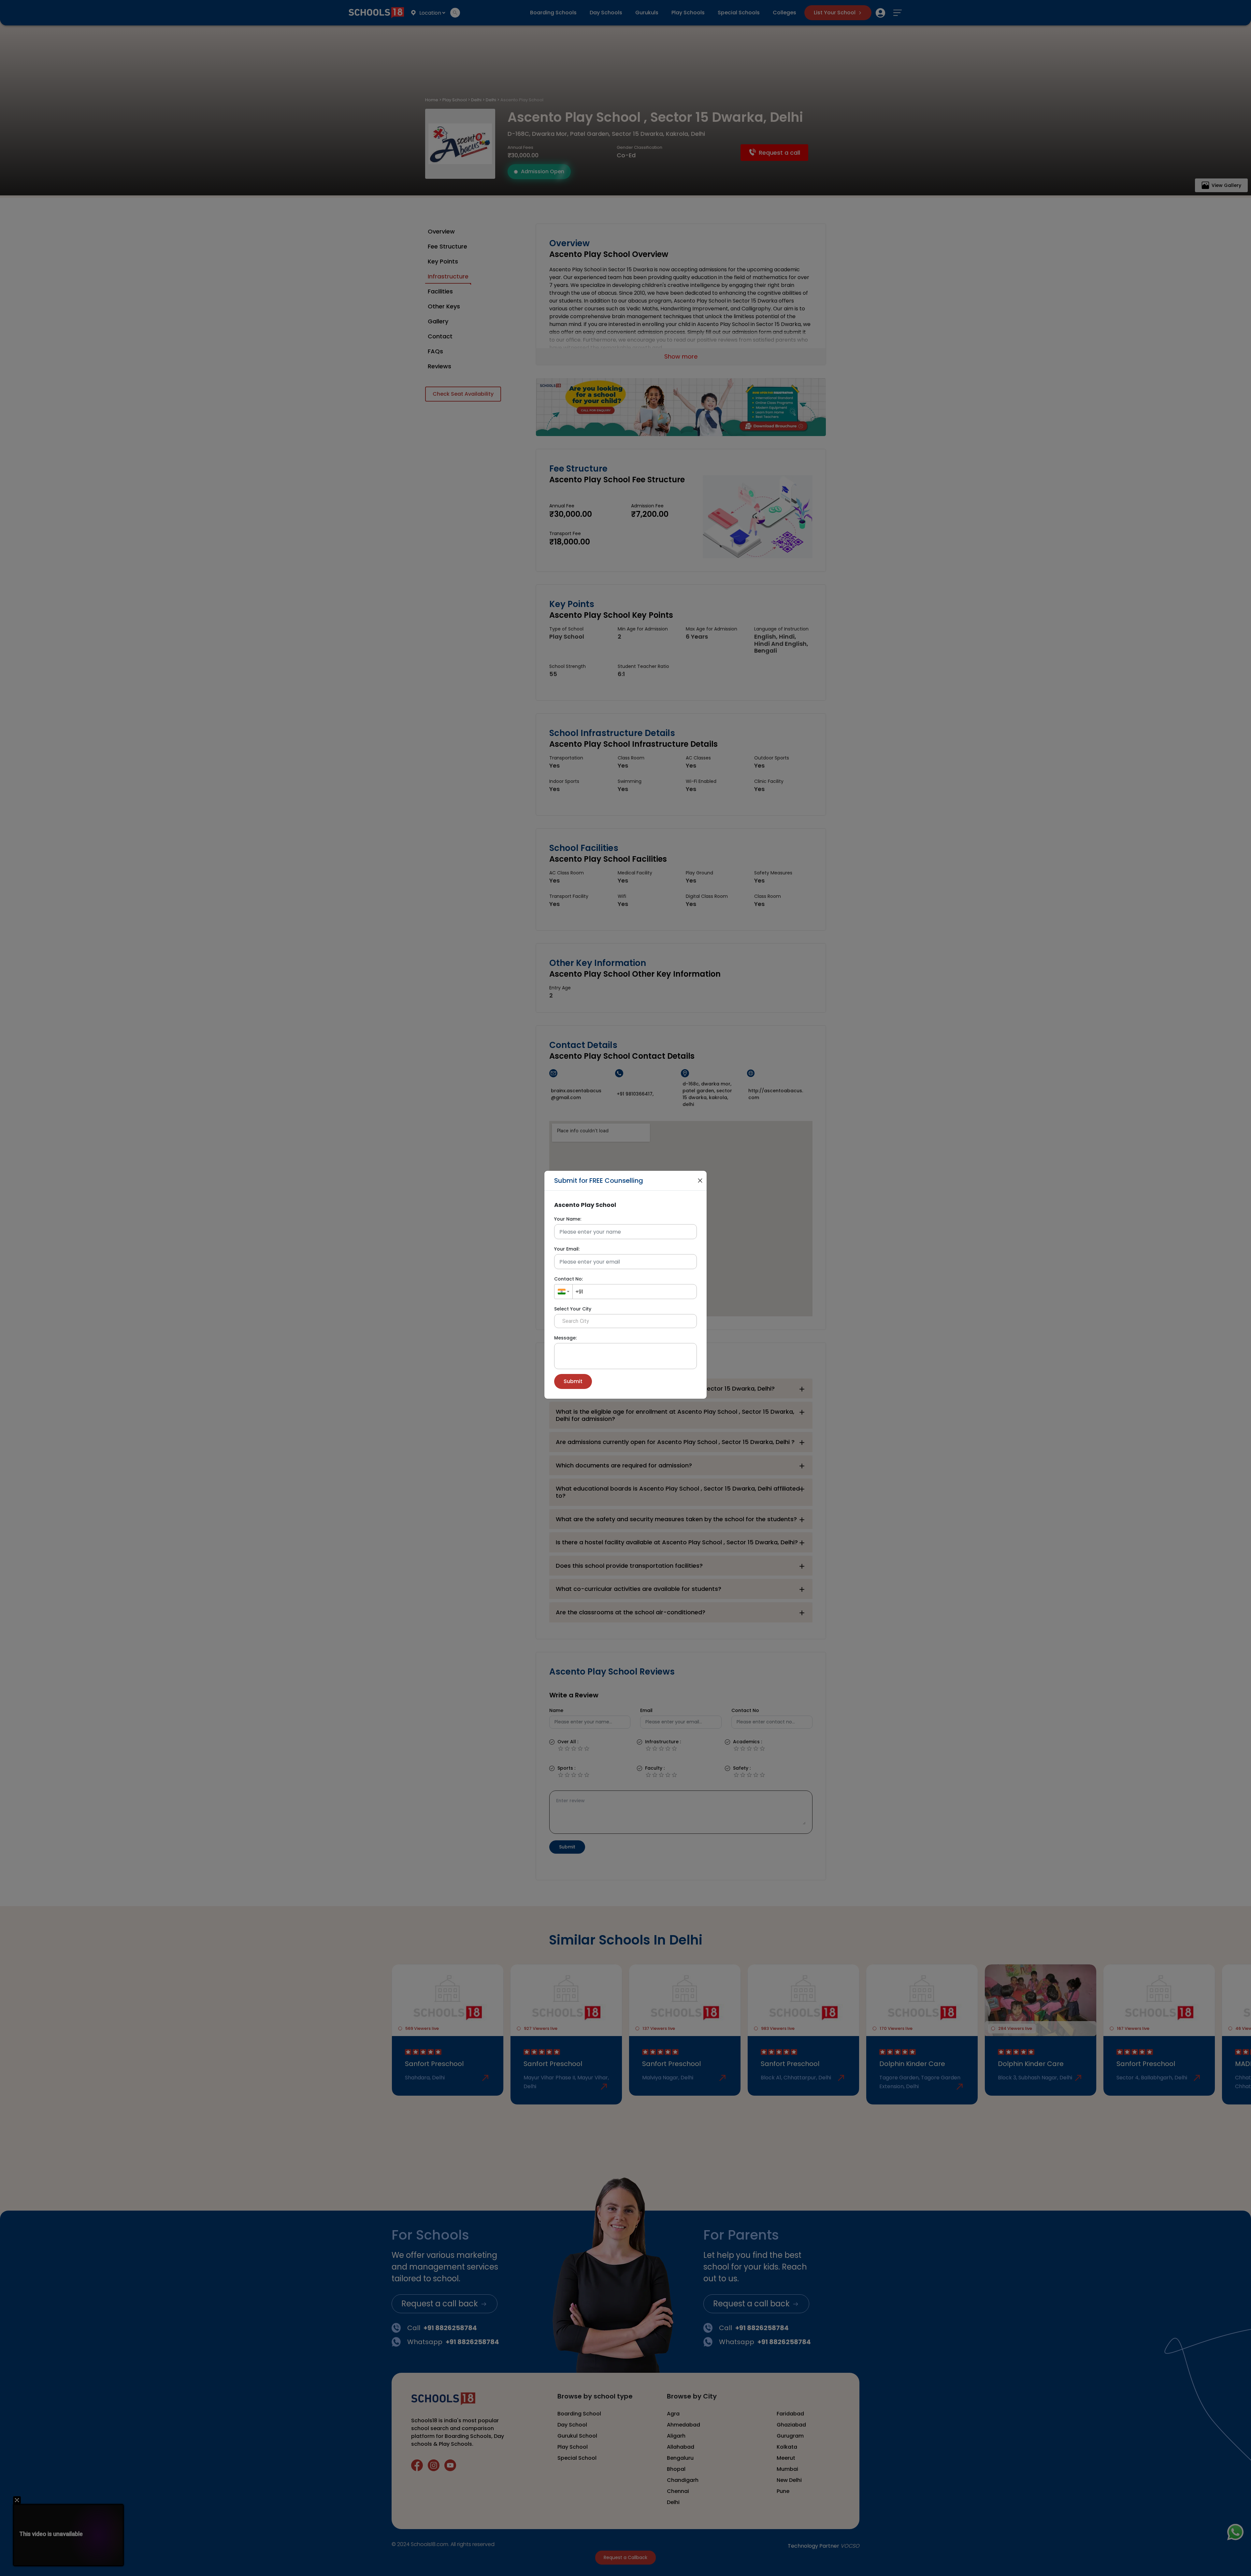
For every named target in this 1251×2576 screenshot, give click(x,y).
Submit (573, 1381)
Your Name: (568, 1219)
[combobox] (563, 1292)
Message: (565, 1338)
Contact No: (568, 1279)
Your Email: (567, 1249)
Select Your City (573, 1309)
